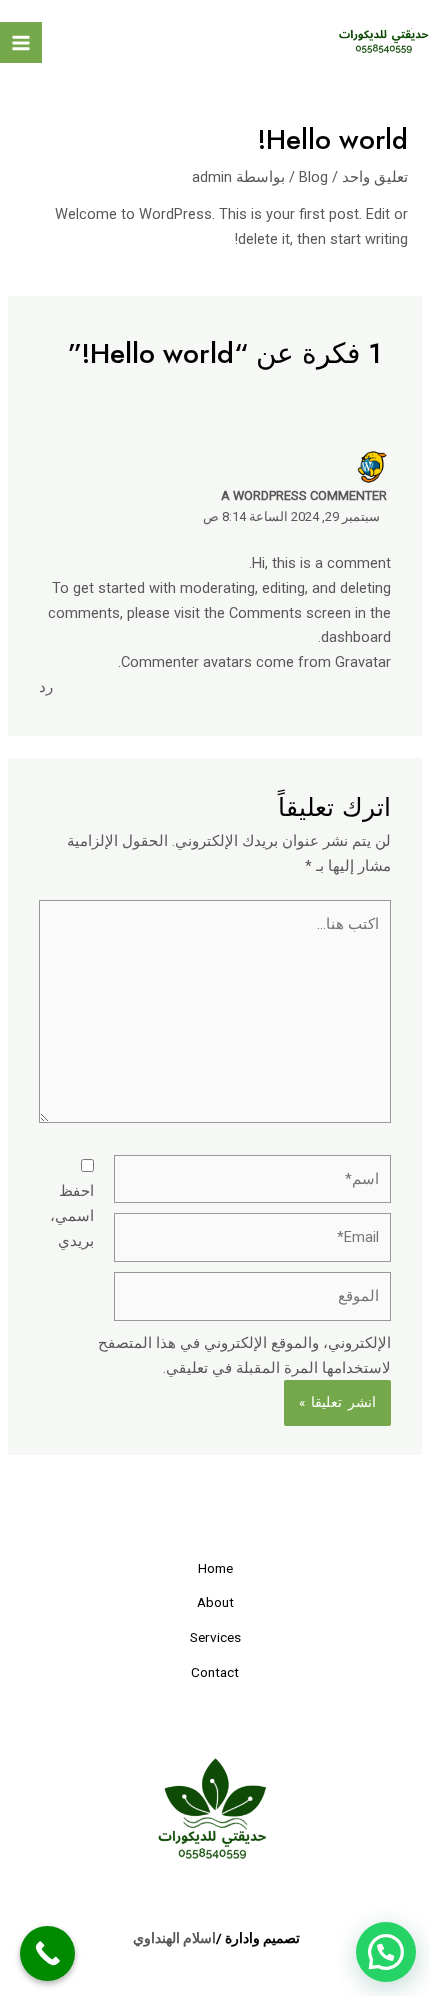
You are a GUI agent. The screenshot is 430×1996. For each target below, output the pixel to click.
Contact (215, 1672)
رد (46, 687)
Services (215, 1637)
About (215, 1602)
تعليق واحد (375, 177)
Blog (313, 177)
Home (215, 1568)
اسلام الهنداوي (174, 1938)
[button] (386, 1952)
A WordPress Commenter (304, 495)
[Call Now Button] (47, 1953)
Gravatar (363, 662)
